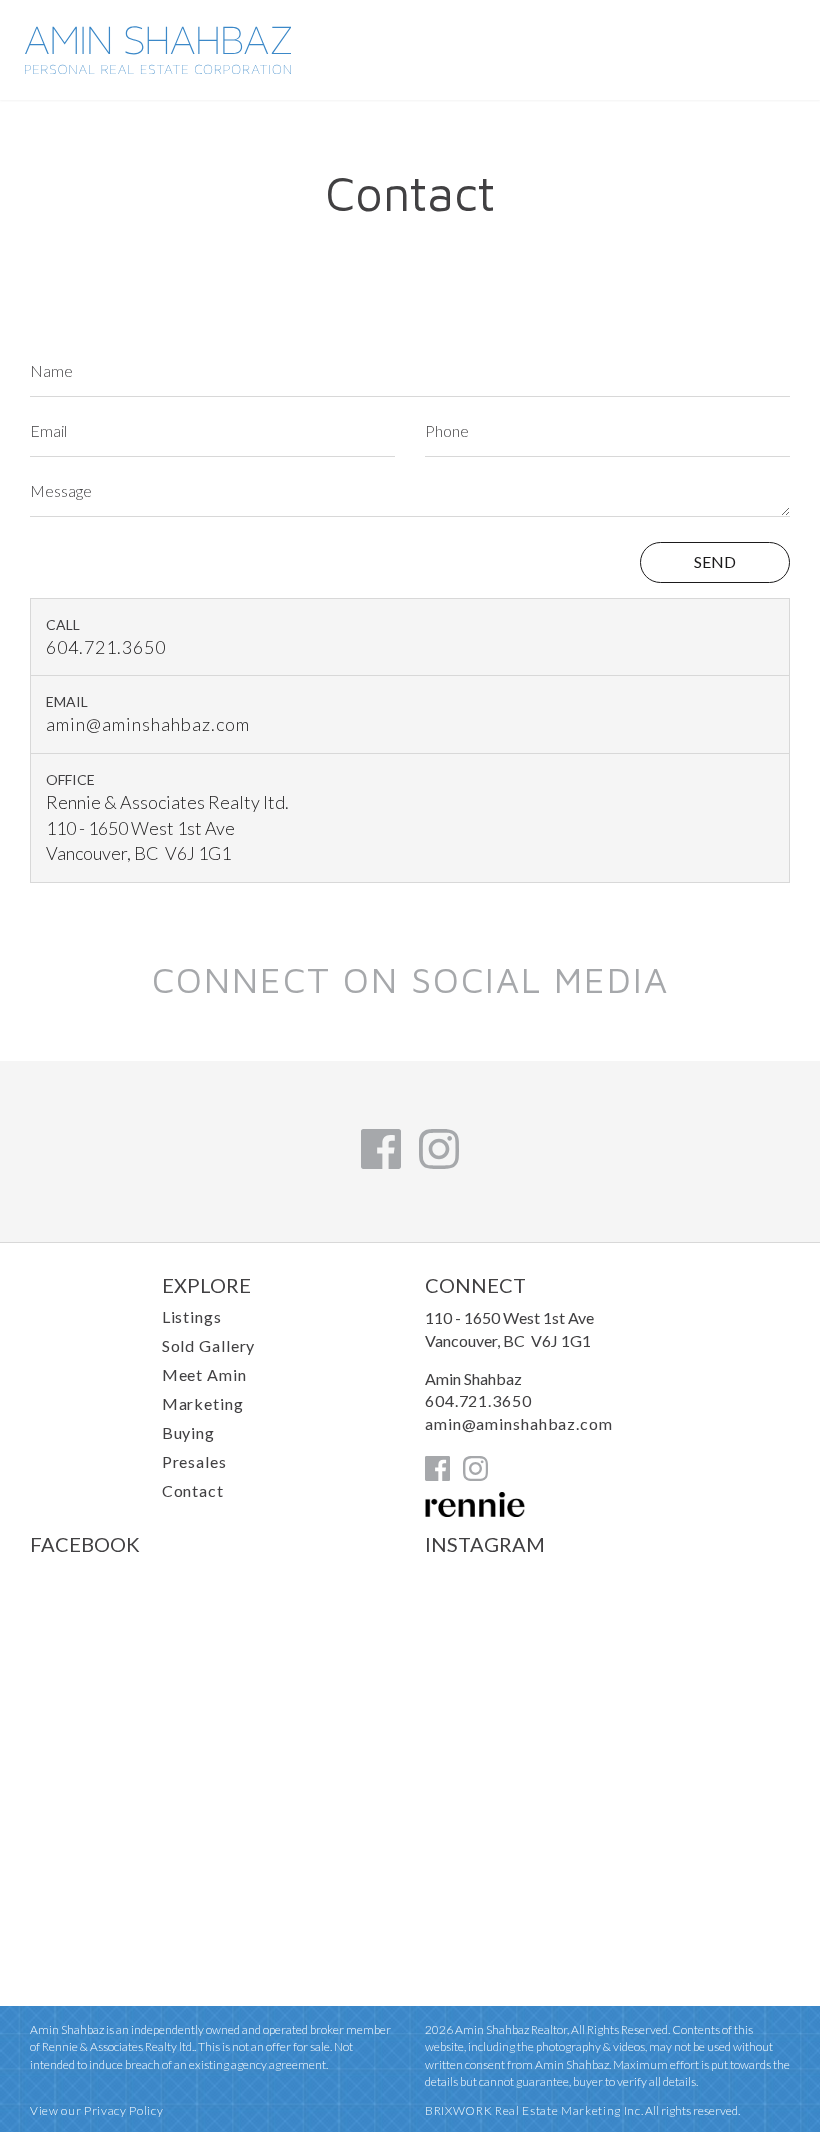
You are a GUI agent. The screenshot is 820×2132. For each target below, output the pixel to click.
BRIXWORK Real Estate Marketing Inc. (534, 2110)
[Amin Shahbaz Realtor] (158, 67)
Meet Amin (204, 1374)
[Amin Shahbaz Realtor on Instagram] (439, 1162)
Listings (192, 1316)
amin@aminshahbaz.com (148, 724)
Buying (188, 1432)
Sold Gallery (209, 1345)
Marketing (203, 1403)
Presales (194, 1461)
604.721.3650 (106, 647)
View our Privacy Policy (96, 2110)
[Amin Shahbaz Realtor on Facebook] (381, 1162)
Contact (193, 1490)
